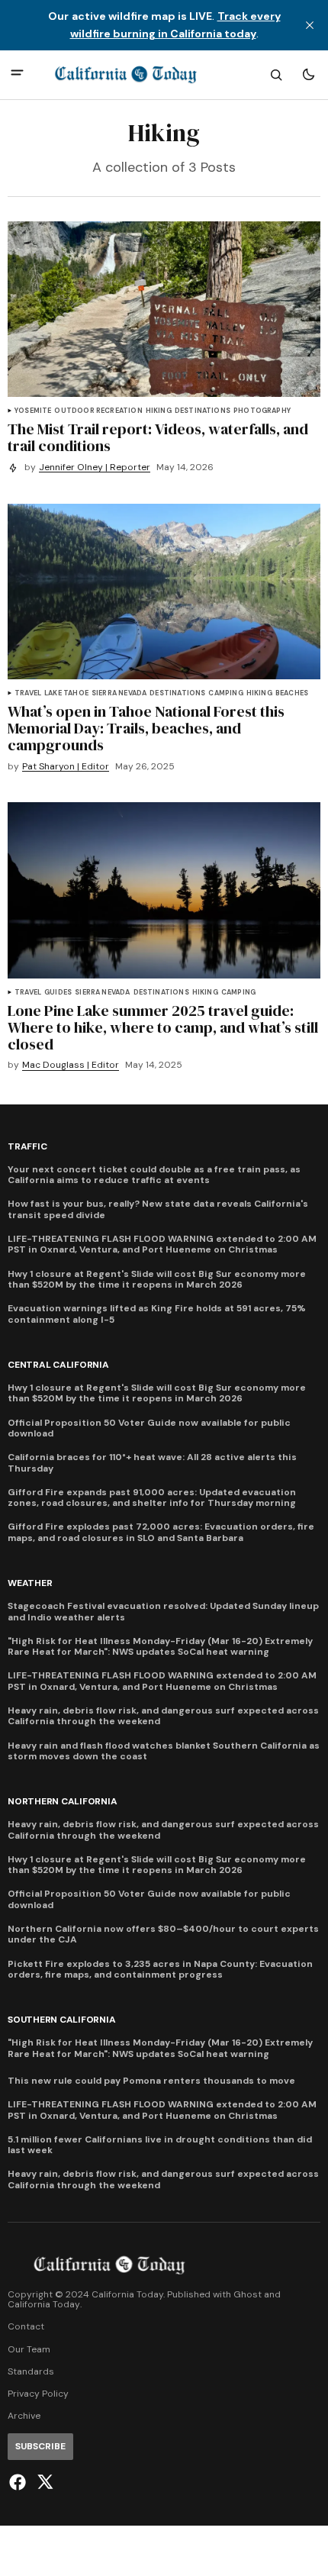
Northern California (62, 1802)
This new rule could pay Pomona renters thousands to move (151, 2081)
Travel (28, 693)
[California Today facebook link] (19, 2482)
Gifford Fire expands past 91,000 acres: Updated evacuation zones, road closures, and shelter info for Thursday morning (152, 1498)
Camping (225, 693)
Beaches (292, 693)
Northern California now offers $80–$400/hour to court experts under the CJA (163, 1934)
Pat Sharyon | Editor (66, 767)
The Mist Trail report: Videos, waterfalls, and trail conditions (158, 437)
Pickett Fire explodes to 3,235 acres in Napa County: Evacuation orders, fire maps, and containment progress (160, 1970)
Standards (31, 2372)
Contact (26, 2327)
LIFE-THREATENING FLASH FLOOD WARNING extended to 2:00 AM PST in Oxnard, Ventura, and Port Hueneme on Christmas (162, 1244)
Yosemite (33, 411)
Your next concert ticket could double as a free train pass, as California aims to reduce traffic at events (154, 1175)
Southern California (61, 2020)
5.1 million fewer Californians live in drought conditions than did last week (160, 2145)
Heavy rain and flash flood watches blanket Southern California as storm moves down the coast (164, 1751)
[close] (310, 25)
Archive (24, 2416)
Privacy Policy (38, 2394)
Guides (58, 993)
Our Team (29, 2350)
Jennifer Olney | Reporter (95, 467)
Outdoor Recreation (98, 411)
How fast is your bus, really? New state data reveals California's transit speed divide (158, 1209)
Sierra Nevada (119, 693)
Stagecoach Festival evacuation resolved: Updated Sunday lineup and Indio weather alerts (163, 1612)
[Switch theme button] (308, 75)
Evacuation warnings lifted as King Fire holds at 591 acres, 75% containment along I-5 (157, 1314)
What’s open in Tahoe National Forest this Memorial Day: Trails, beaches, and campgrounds (146, 728)
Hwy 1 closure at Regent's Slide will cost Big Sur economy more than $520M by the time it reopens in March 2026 (157, 1280)
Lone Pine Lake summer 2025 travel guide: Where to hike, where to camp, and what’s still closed (163, 1027)
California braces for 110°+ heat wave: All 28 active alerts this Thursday (152, 1463)
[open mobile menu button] (17, 74)
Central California (58, 1365)
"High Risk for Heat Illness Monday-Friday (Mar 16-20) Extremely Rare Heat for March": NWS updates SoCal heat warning (160, 1647)
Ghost (248, 2295)
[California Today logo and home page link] (126, 75)
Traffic (27, 1147)
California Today (44, 2305)
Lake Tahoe (66, 693)
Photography (262, 411)
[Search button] (276, 75)
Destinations (203, 411)
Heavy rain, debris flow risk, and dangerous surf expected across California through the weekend (163, 1716)
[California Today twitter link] (43, 2482)
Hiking (159, 411)
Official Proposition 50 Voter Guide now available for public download (149, 1428)
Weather (30, 1583)
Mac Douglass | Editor (71, 1065)
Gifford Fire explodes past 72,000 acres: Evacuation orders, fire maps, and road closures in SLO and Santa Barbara (161, 1532)
